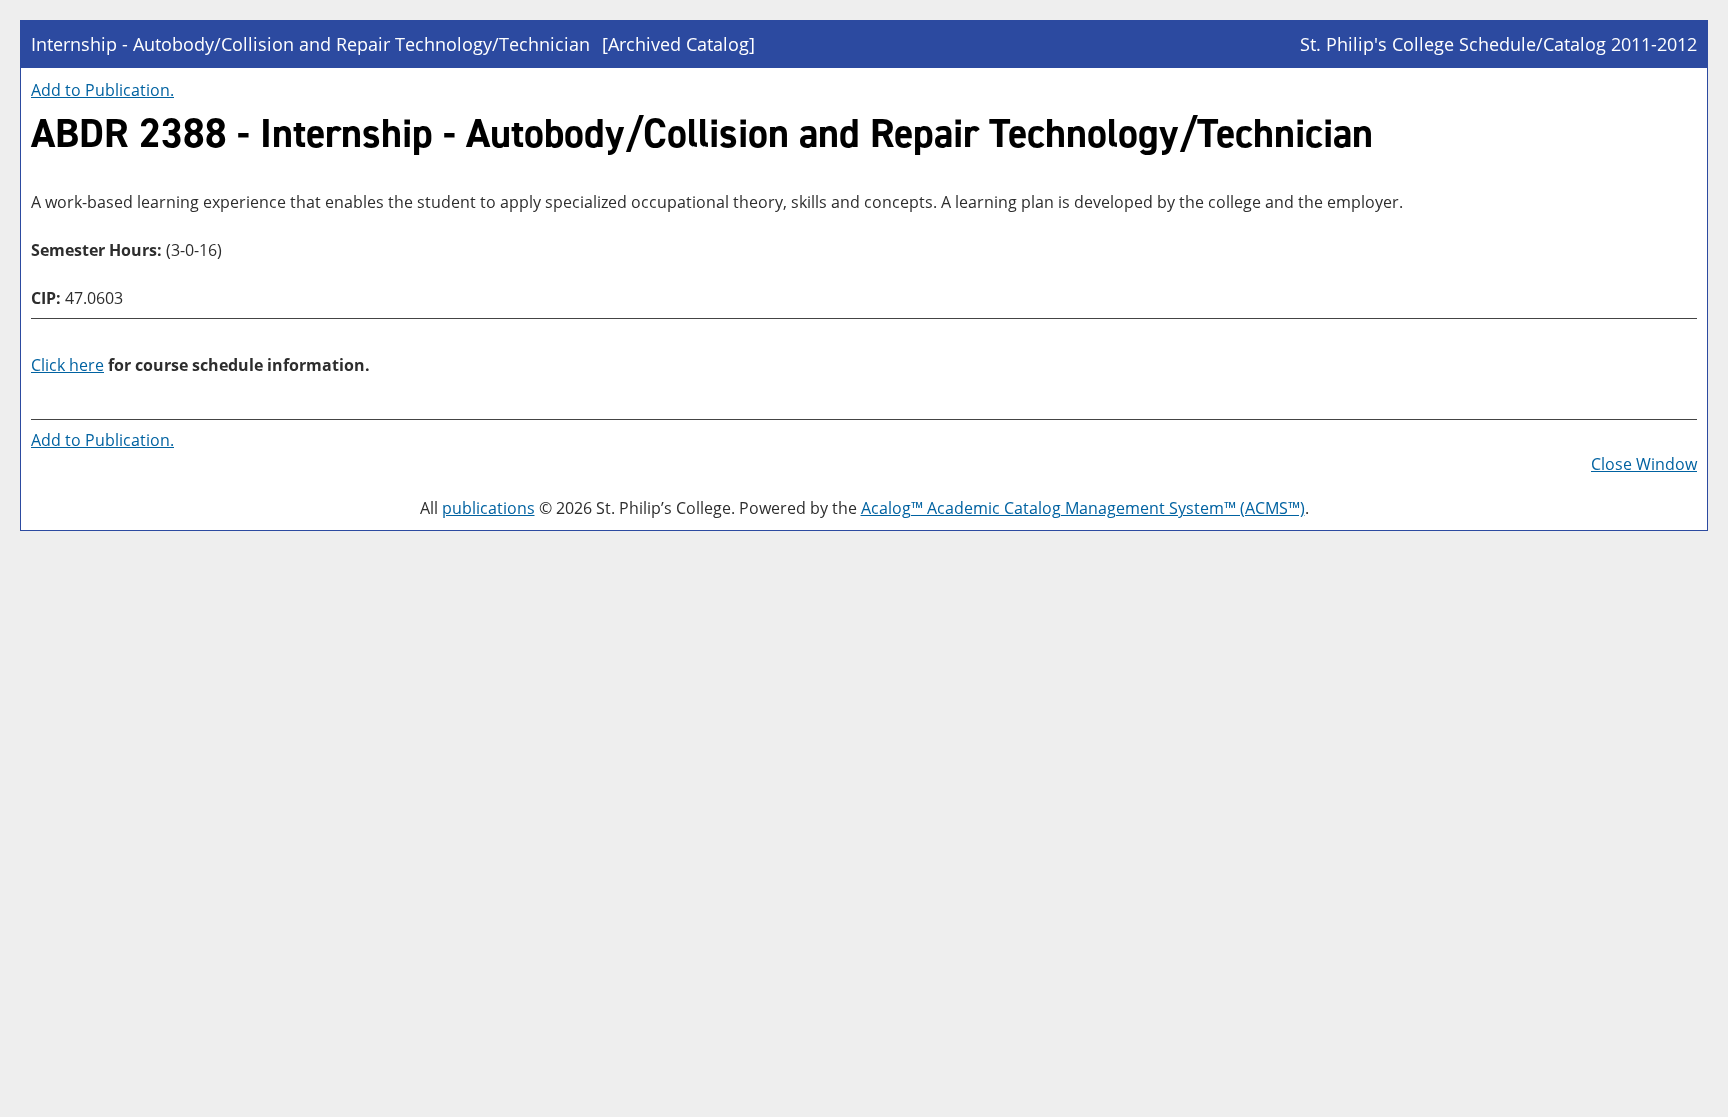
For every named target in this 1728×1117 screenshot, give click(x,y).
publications (488, 508)
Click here (67, 365)
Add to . (102, 90)
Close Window (1644, 464)
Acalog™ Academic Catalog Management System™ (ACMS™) (1083, 508)
